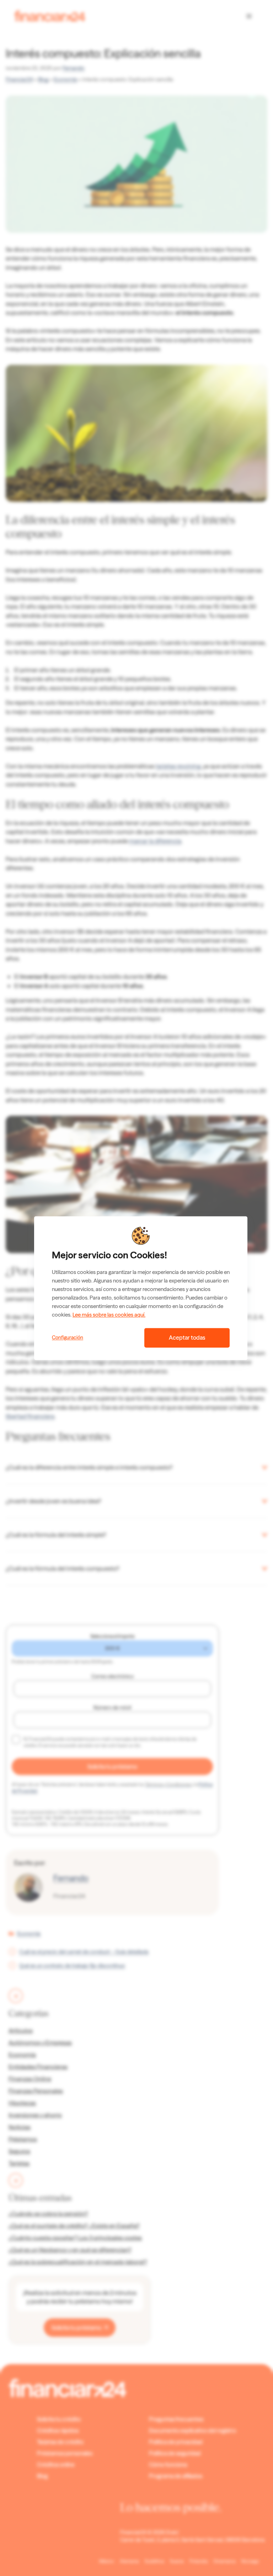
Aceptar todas (187, 1338)
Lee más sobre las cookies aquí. (109, 1315)
